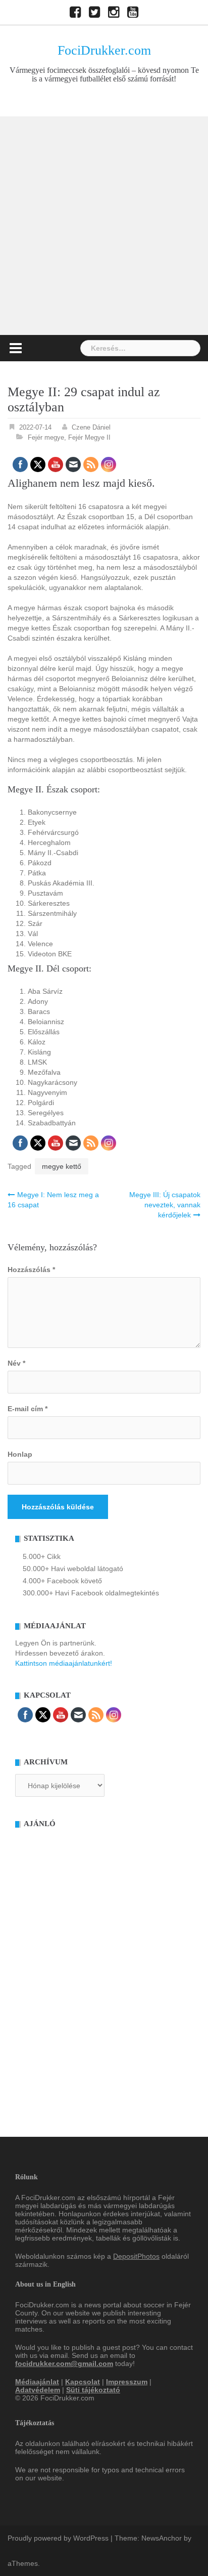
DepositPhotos (136, 2256)
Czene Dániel (91, 427)
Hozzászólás (31, 1270)
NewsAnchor (162, 2538)
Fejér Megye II (89, 437)
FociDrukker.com (104, 50)
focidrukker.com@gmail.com (64, 2363)
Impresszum (127, 2382)
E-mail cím (28, 1409)
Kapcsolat (83, 2382)
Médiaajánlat (37, 2382)
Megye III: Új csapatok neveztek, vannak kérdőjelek (165, 1205)
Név (16, 1363)
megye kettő (62, 1166)
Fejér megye (46, 437)
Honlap (20, 1454)
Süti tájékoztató (93, 2390)
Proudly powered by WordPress (58, 2538)
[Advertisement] (104, 226)
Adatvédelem (38, 2390)
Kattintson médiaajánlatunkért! (64, 1663)
